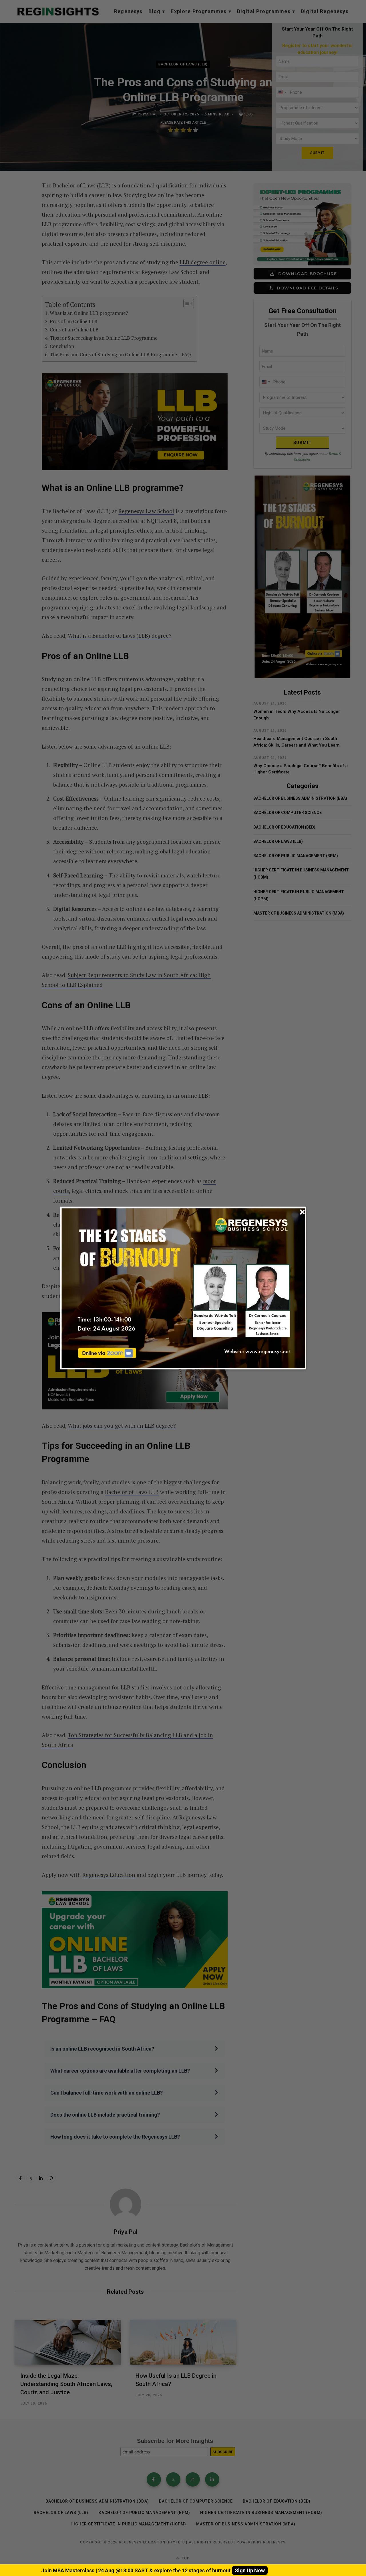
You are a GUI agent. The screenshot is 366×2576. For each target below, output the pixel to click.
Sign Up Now (250, 2570)
